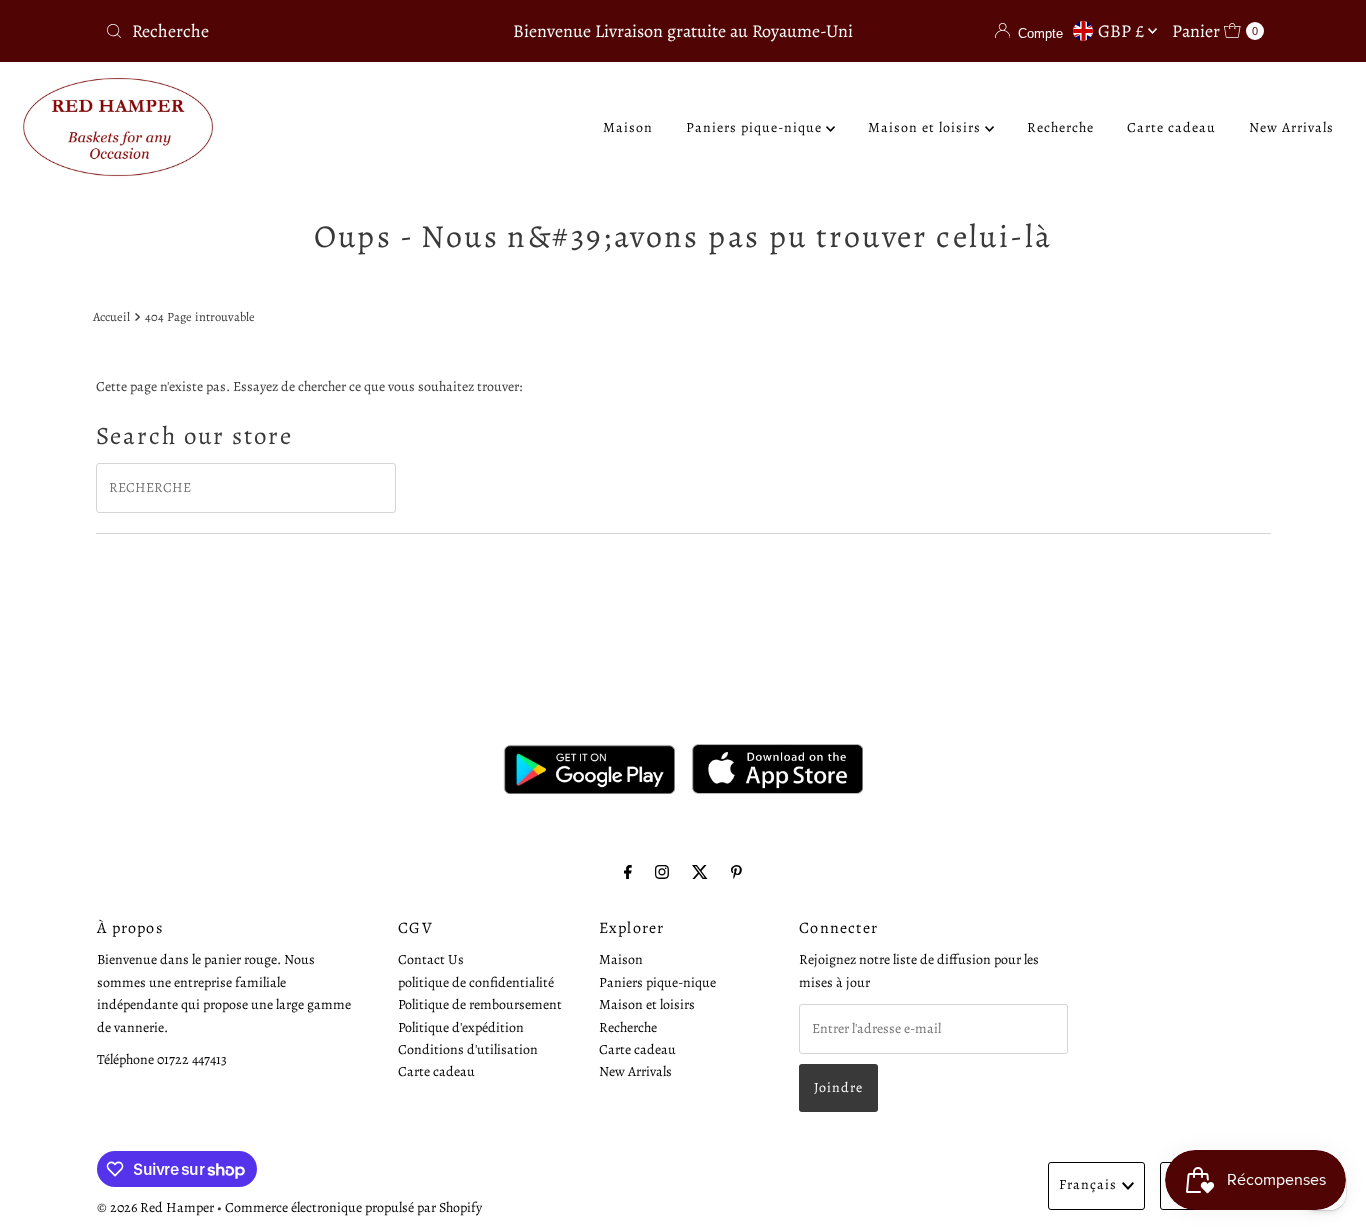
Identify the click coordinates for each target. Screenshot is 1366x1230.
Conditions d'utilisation (468, 1048)
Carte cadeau (1171, 127)
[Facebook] (628, 872)
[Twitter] (700, 872)
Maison (628, 127)
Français (1088, 1184)
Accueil (111, 316)
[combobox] (287, 31)
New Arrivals (1291, 127)
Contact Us (431, 959)
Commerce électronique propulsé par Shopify (353, 1207)
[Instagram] (662, 872)
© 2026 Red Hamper (155, 1207)
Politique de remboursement (480, 1004)
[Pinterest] (736, 872)
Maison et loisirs (926, 127)
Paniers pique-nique (756, 127)
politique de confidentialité (476, 981)
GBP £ (1123, 31)
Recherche (1060, 127)
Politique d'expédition (461, 1026)
